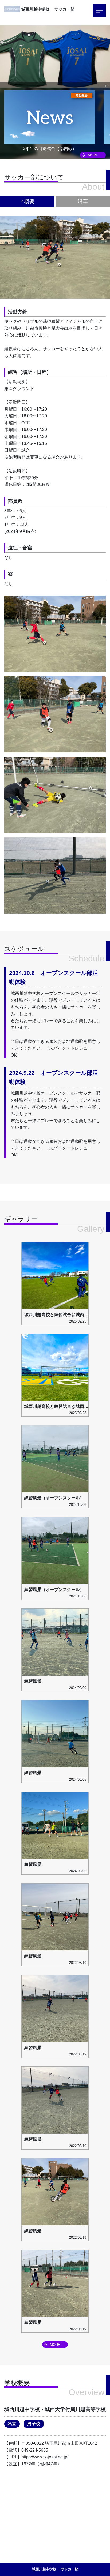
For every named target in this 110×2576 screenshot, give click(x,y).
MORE (93, 155)
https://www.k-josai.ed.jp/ (45, 2457)
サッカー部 (64, 9)
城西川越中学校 (37, 9)
